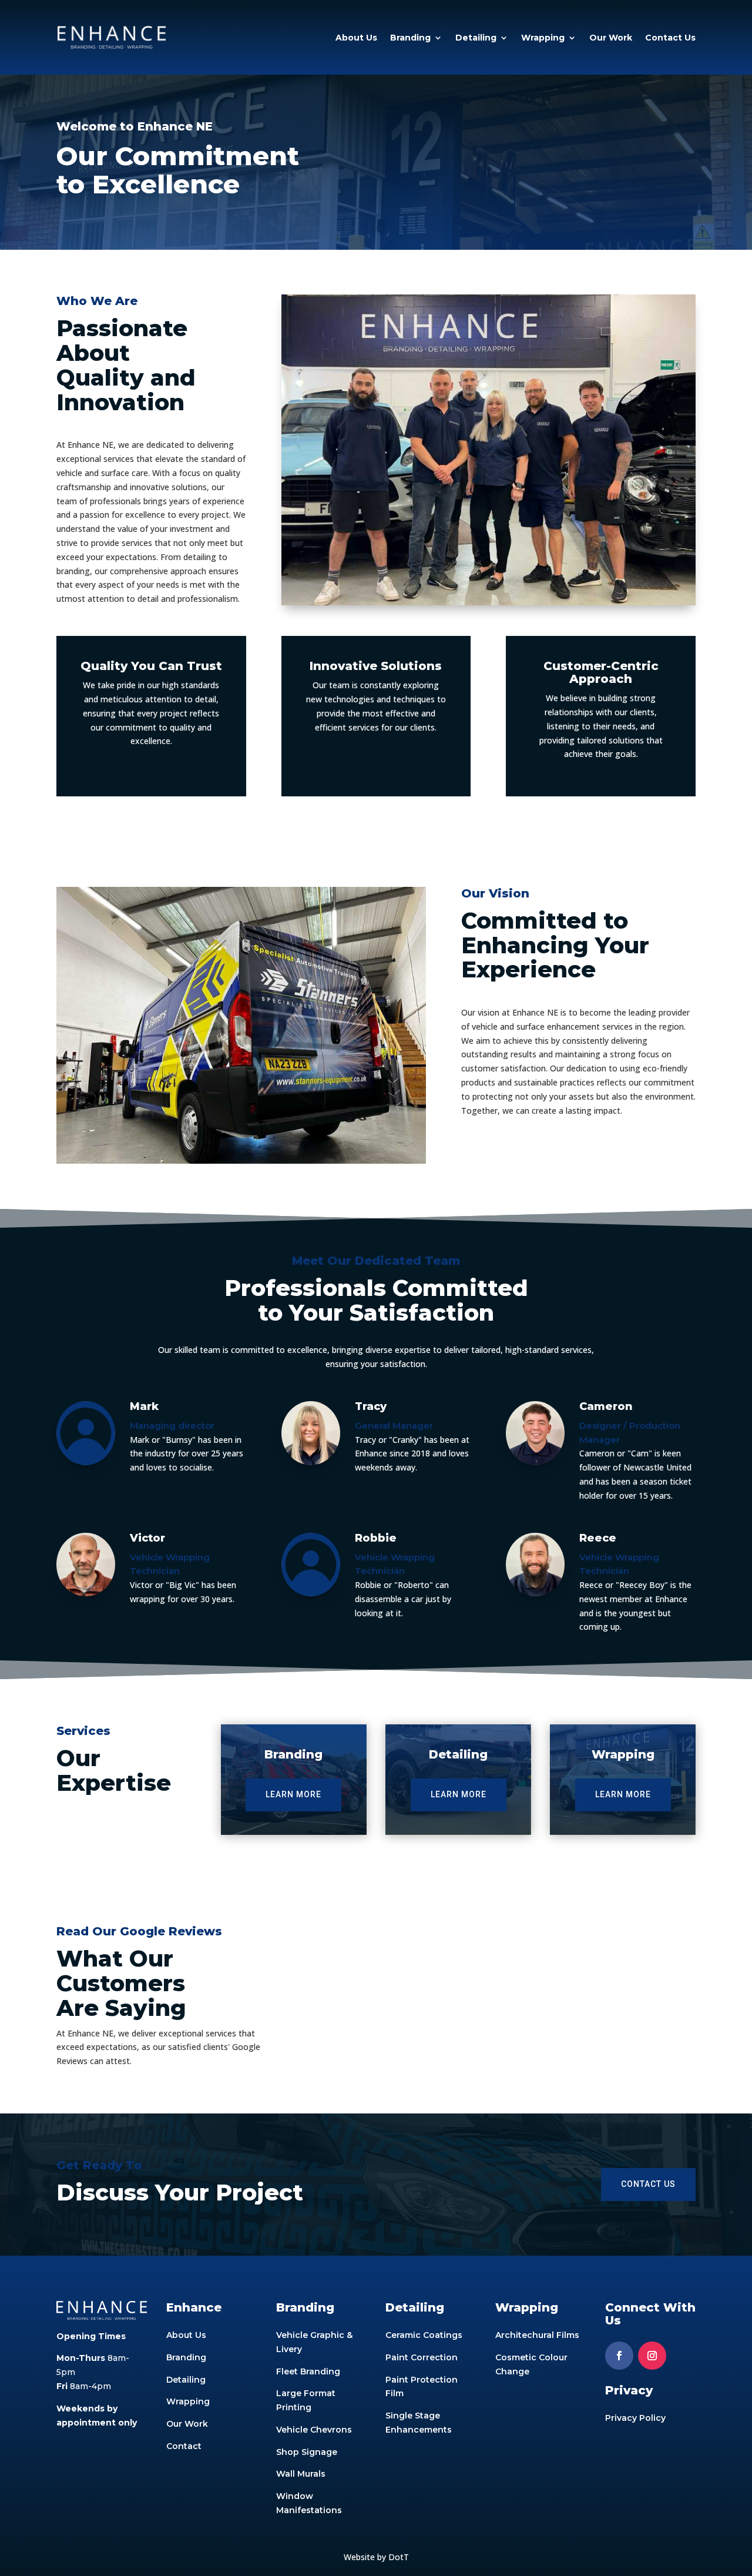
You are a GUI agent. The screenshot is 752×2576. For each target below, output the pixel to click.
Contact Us (670, 38)
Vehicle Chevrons (314, 2430)
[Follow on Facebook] (619, 2356)
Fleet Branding (308, 2371)
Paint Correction (422, 2357)
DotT (399, 2557)
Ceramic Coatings (424, 2335)
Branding (410, 38)
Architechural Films (537, 2335)
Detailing (476, 38)
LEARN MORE (293, 1794)
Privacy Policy (635, 2418)
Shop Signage (307, 2452)
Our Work (611, 38)
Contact (184, 2446)
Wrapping (543, 38)
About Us (356, 38)
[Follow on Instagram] (652, 2356)
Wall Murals (301, 2474)
